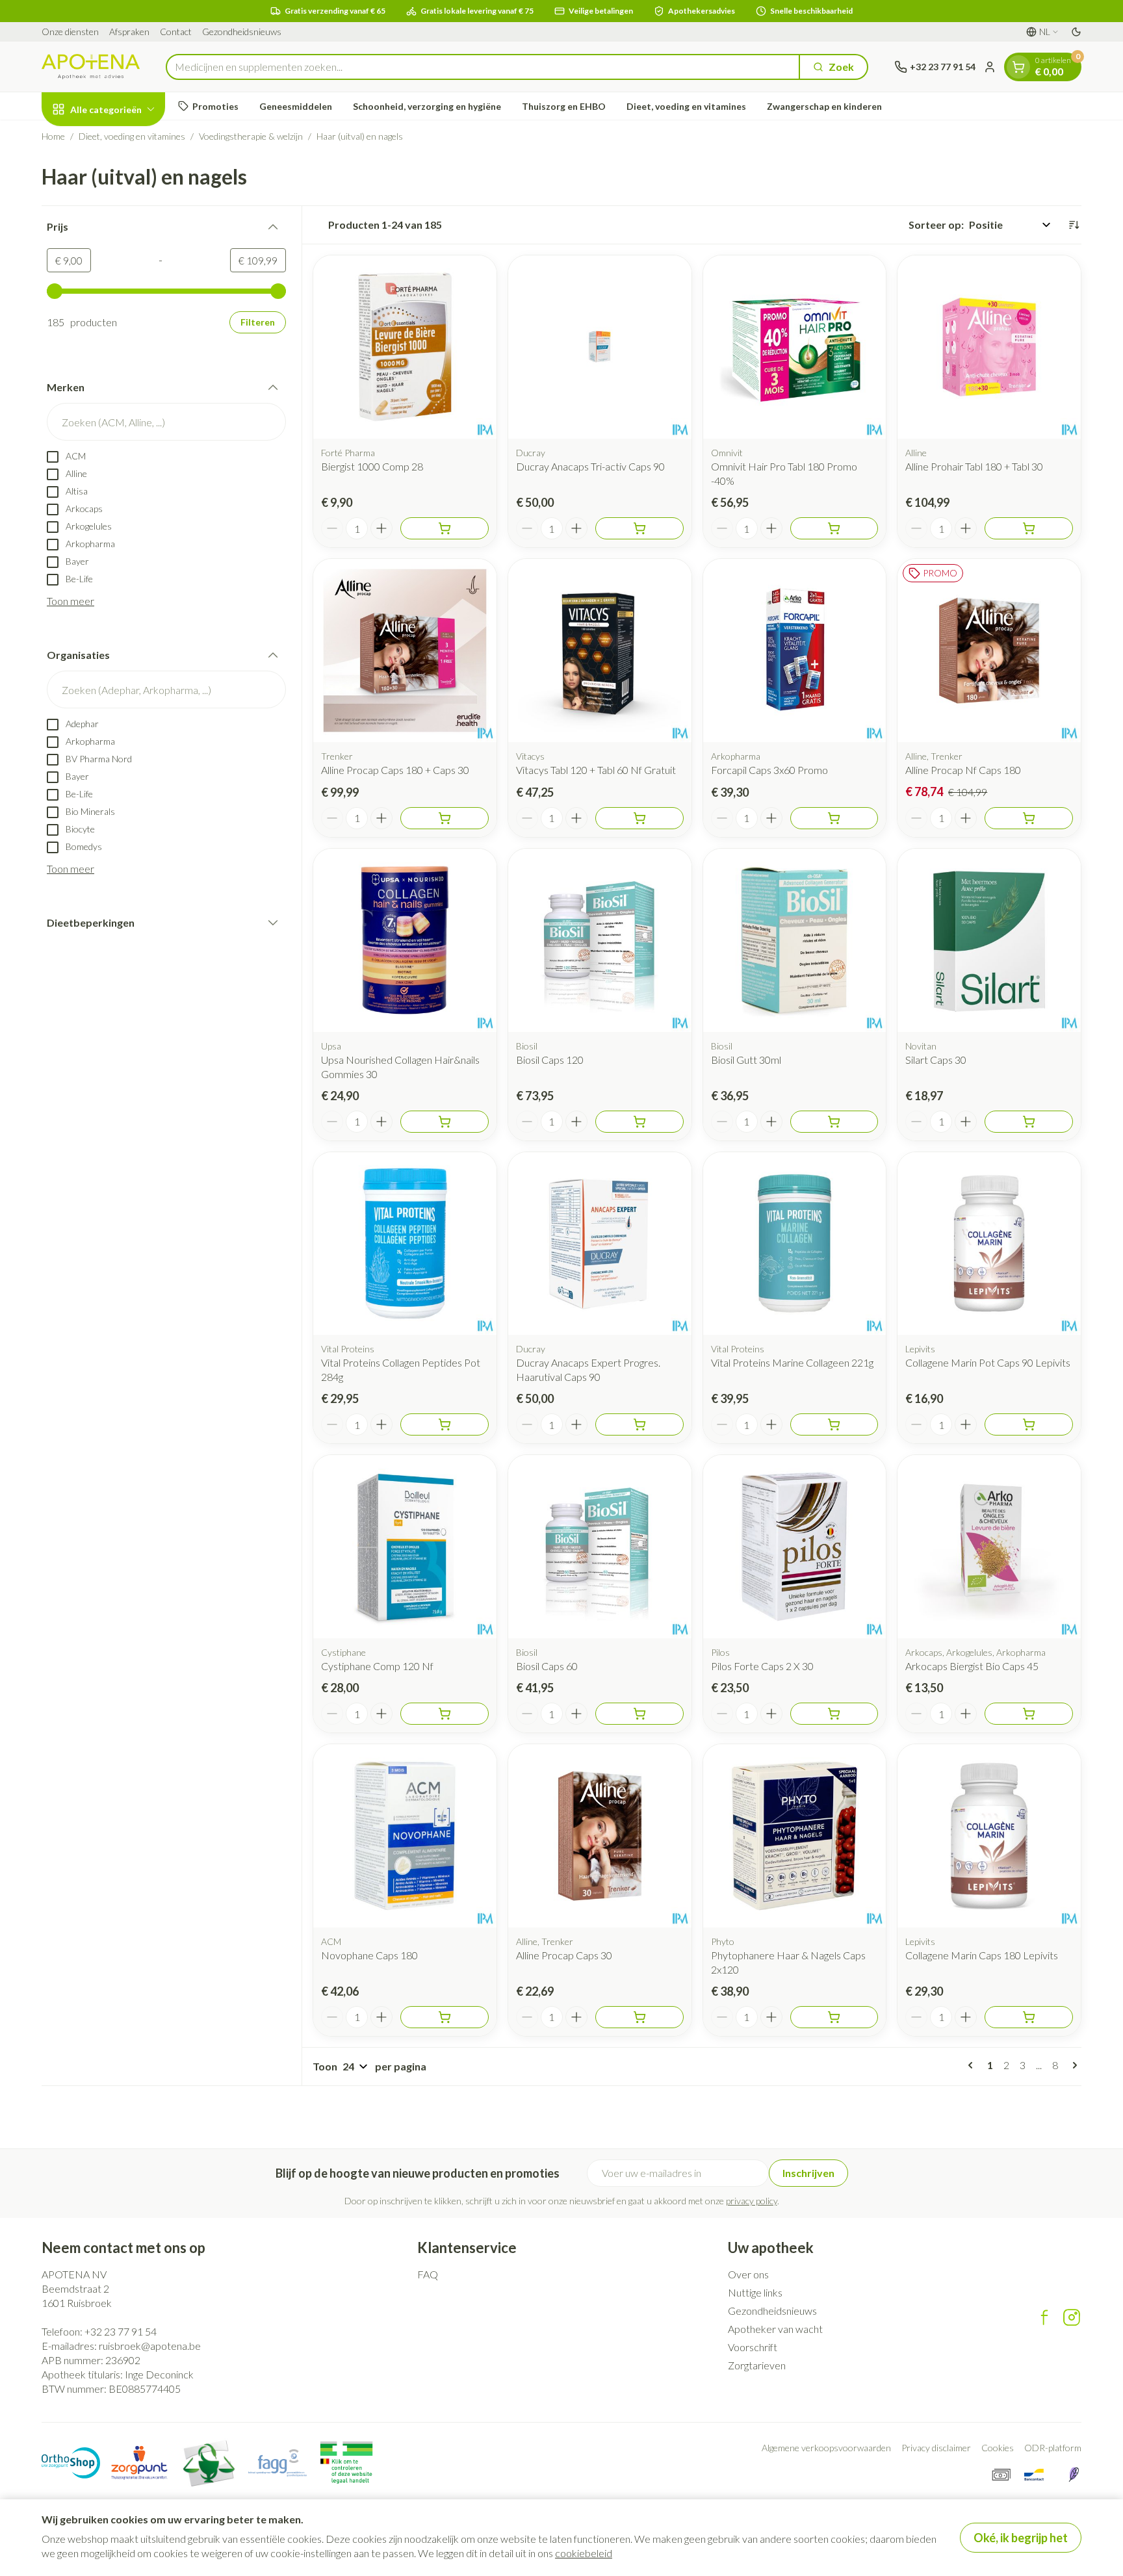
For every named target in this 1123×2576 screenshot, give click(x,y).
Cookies (998, 2448)
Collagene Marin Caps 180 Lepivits (982, 1955)
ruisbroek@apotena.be (150, 2346)
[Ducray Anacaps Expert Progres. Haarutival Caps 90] (600, 1244)
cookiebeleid (584, 2553)
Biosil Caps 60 (547, 1666)
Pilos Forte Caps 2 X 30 (762, 1666)
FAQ (428, 2274)
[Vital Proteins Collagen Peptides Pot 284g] (405, 1244)
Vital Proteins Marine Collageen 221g (792, 1362)
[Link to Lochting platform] (1074, 2475)
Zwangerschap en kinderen (824, 106)
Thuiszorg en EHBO (564, 106)
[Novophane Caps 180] (405, 1836)
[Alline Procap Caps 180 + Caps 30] (405, 650)
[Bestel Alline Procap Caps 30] (639, 2017)
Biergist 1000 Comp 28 (372, 466)
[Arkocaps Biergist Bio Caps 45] (989, 1547)
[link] (973, 2065)
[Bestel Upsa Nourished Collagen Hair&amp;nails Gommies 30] (445, 1122)
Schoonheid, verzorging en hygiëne (427, 106)
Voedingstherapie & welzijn (251, 136)
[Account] (990, 67)
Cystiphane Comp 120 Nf (377, 1666)
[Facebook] (1044, 2317)
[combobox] (483, 67)
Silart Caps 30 (936, 1060)
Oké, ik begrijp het (1021, 2538)
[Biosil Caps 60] (600, 1547)
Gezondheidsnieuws (242, 32)
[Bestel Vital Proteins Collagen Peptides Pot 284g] (445, 1424)
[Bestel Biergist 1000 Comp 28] (445, 528)
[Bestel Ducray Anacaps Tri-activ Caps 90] (639, 528)
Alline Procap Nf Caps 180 (963, 770)
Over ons (748, 2274)
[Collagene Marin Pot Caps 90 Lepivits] (989, 1244)
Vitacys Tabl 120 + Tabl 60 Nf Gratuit (596, 770)
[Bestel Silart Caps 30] (1029, 1122)
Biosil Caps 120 (550, 1060)
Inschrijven (808, 2173)
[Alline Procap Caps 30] (600, 1836)
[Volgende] (1072, 2065)
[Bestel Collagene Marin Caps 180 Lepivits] (1029, 2017)
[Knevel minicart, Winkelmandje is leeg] (1018, 67)
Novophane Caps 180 (369, 1955)
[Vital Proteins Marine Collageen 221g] (795, 1244)
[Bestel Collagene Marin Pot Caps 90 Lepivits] (1029, 1424)
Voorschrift (753, 2347)
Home (53, 136)
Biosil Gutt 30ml (746, 1060)
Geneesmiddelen (296, 106)
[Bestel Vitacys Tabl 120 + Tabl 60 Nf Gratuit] (639, 818)
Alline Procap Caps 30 (564, 1955)
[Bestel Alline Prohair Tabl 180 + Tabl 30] (1029, 528)
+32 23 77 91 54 (121, 2331)
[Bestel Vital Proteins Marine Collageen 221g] (834, 1424)
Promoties (215, 106)
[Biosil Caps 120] (600, 940)
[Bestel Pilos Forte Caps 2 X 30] (834, 1714)
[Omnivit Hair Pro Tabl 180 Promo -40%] (795, 347)
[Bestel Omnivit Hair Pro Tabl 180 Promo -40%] (834, 528)
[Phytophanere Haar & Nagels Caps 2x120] (795, 1836)
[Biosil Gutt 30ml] (795, 940)
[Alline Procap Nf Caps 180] (989, 650)
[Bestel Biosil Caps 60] (639, 1714)
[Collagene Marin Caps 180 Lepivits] (989, 1836)
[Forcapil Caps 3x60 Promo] (795, 650)
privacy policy (752, 2201)
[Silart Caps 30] (989, 940)
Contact (176, 32)
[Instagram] (1072, 2317)
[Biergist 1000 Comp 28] (405, 347)
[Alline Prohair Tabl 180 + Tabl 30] (989, 347)
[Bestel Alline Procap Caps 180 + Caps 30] (445, 818)
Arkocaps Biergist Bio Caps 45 (972, 1666)
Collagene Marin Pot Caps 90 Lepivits (988, 1362)
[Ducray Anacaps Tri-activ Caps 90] (600, 347)
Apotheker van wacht (775, 2329)
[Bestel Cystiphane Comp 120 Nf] (445, 1714)
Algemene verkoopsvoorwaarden (826, 2448)
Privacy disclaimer (936, 2448)
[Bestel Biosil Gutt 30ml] (834, 1122)
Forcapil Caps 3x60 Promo (769, 770)
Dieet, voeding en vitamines (686, 106)
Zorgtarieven (757, 2365)
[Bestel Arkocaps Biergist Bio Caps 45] (1029, 1714)
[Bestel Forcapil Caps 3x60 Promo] (834, 818)
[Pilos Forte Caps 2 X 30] (795, 1547)
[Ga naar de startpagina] (91, 67)
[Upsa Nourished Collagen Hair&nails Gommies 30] (405, 940)
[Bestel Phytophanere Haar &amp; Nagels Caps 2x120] (834, 2017)
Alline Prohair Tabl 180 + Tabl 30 (974, 466)
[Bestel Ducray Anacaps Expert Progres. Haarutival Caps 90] (639, 1424)
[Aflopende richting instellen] (1074, 225)
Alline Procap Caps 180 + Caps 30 (395, 770)
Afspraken (129, 32)
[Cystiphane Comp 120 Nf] (405, 1547)
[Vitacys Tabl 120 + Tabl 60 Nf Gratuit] (600, 650)
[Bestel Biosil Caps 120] (639, 1122)
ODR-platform (1053, 2448)
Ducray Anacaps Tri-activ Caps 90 (590, 466)
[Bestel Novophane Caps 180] (445, 2017)
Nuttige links (755, 2292)
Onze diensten (70, 32)
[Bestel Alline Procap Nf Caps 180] (1029, 818)
